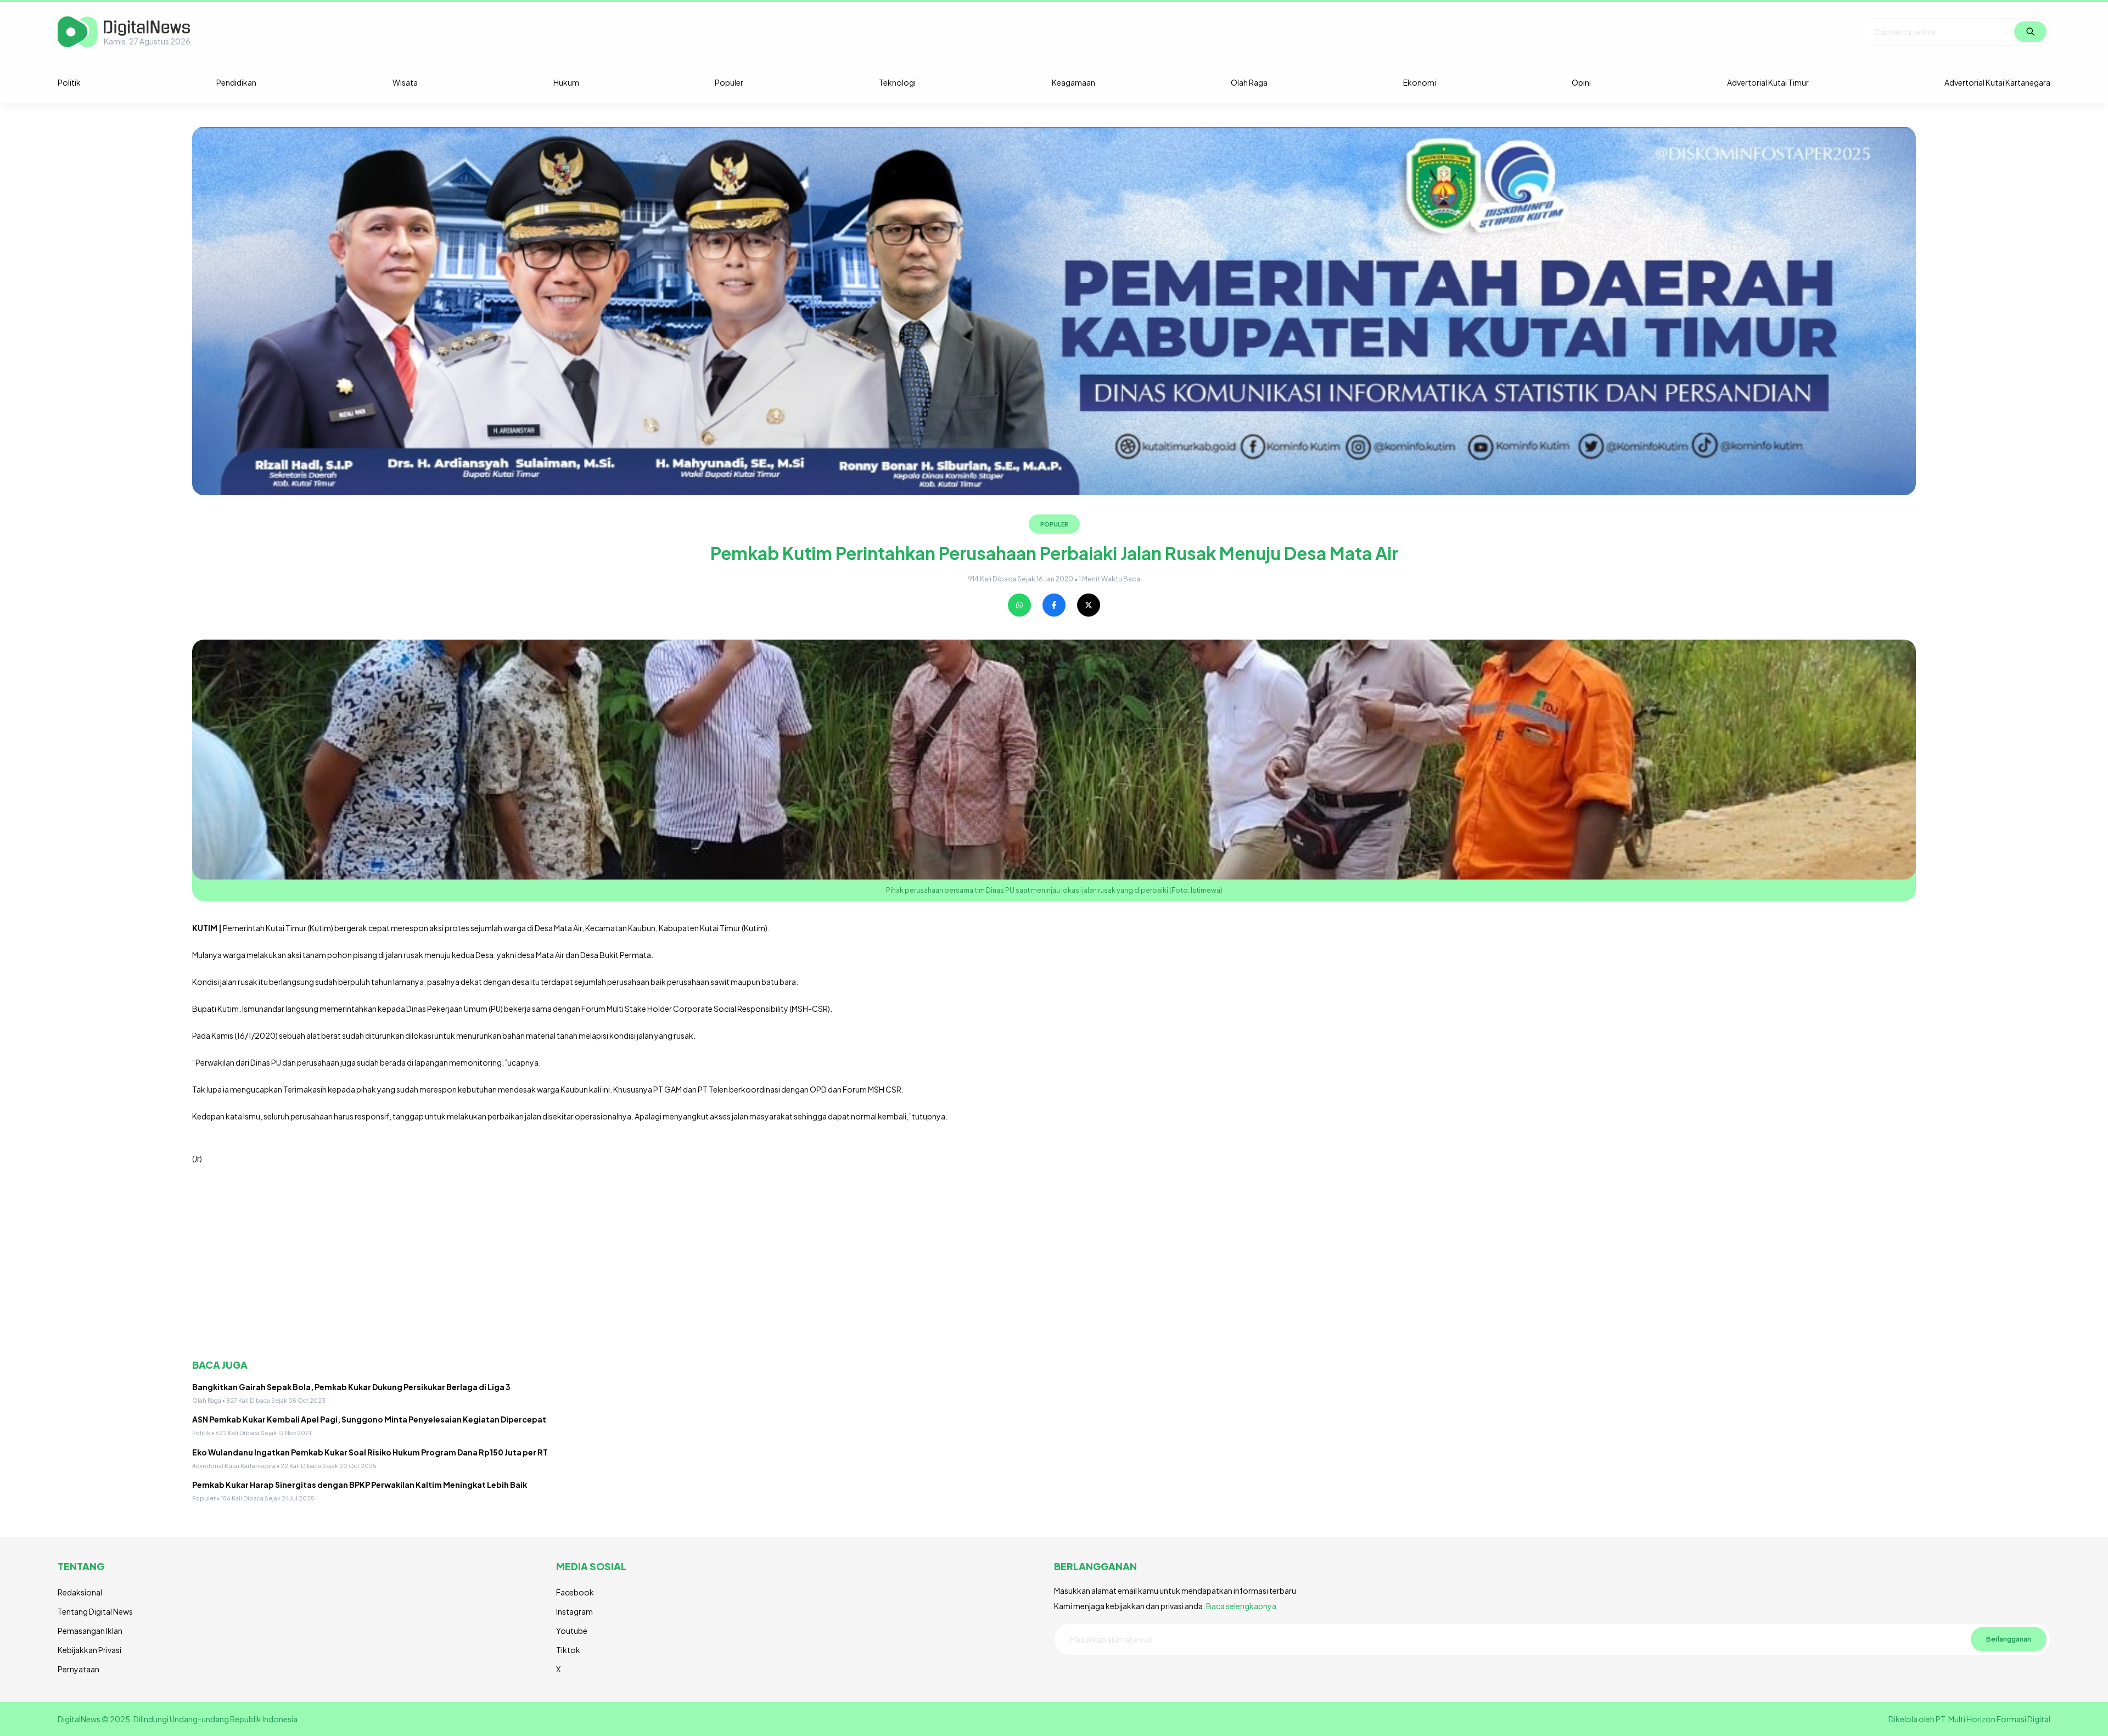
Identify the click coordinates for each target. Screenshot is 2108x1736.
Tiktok (568, 1650)
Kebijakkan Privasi (89, 1650)
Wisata (405, 82)
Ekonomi (1420, 82)
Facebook (575, 1592)
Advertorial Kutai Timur (1768, 82)
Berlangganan (2009, 1639)
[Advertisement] (522, 1262)
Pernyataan (79, 1669)
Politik (69, 82)
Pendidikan (236, 82)
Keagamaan (1073, 82)
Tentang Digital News (95, 1611)
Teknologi (897, 82)
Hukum (566, 82)
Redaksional (80, 1592)
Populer (729, 82)
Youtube (572, 1631)
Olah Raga (1249, 82)
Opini (1581, 82)
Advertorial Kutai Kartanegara (1997, 82)
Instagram (574, 1611)
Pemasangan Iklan (90, 1631)
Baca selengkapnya (1241, 1606)
